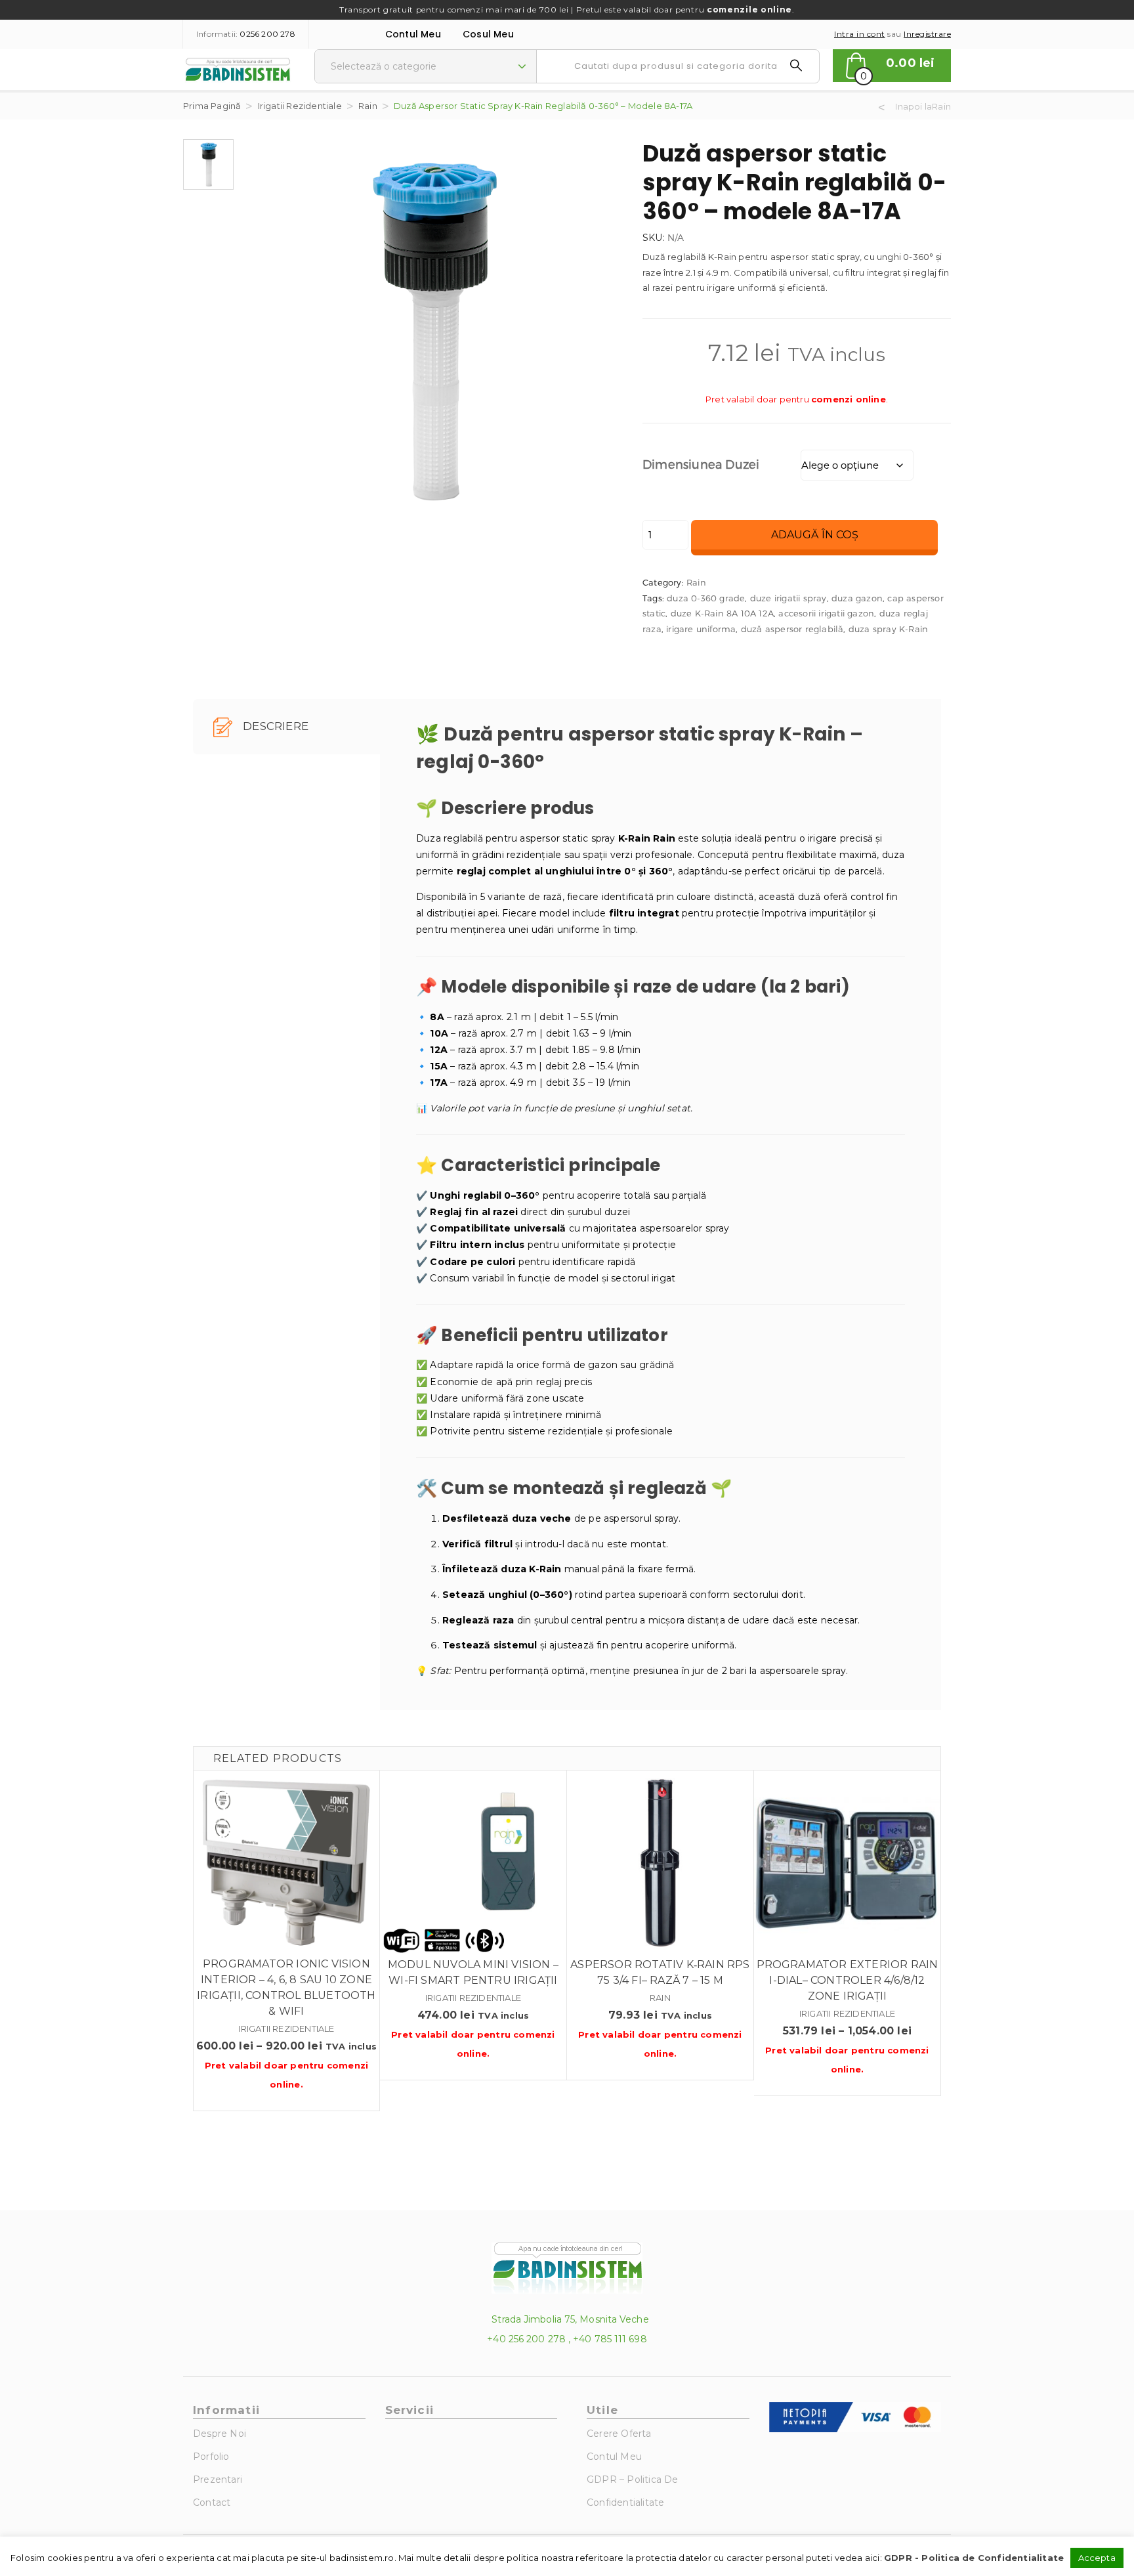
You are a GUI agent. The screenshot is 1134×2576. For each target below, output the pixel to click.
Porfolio (211, 2457)
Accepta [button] (1097, 2558)
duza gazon (857, 598)
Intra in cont (860, 34)
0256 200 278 (267, 34)
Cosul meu (488, 34)
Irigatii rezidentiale (300, 106)
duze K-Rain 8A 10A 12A (722, 613)
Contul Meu (413, 34)
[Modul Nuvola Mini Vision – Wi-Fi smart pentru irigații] (473, 1864)
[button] (892, 66)
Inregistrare (927, 34)
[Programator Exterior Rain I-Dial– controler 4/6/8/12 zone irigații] (847, 1864)
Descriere (274, 726)
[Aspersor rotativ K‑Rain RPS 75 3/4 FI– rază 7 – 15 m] (660, 1864)
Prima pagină (212, 106)
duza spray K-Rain (888, 629)
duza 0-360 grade (706, 598)
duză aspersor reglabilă (792, 629)
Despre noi (220, 2434)
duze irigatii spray (788, 598)
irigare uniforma (701, 629)
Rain (368, 106)
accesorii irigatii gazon (826, 613)
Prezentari (218, 2479)
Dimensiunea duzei (701, 464)
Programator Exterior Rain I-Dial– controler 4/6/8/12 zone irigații (848, 1980)
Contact (212, 2502)
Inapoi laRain (923, 106)
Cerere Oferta (619, 2434)
